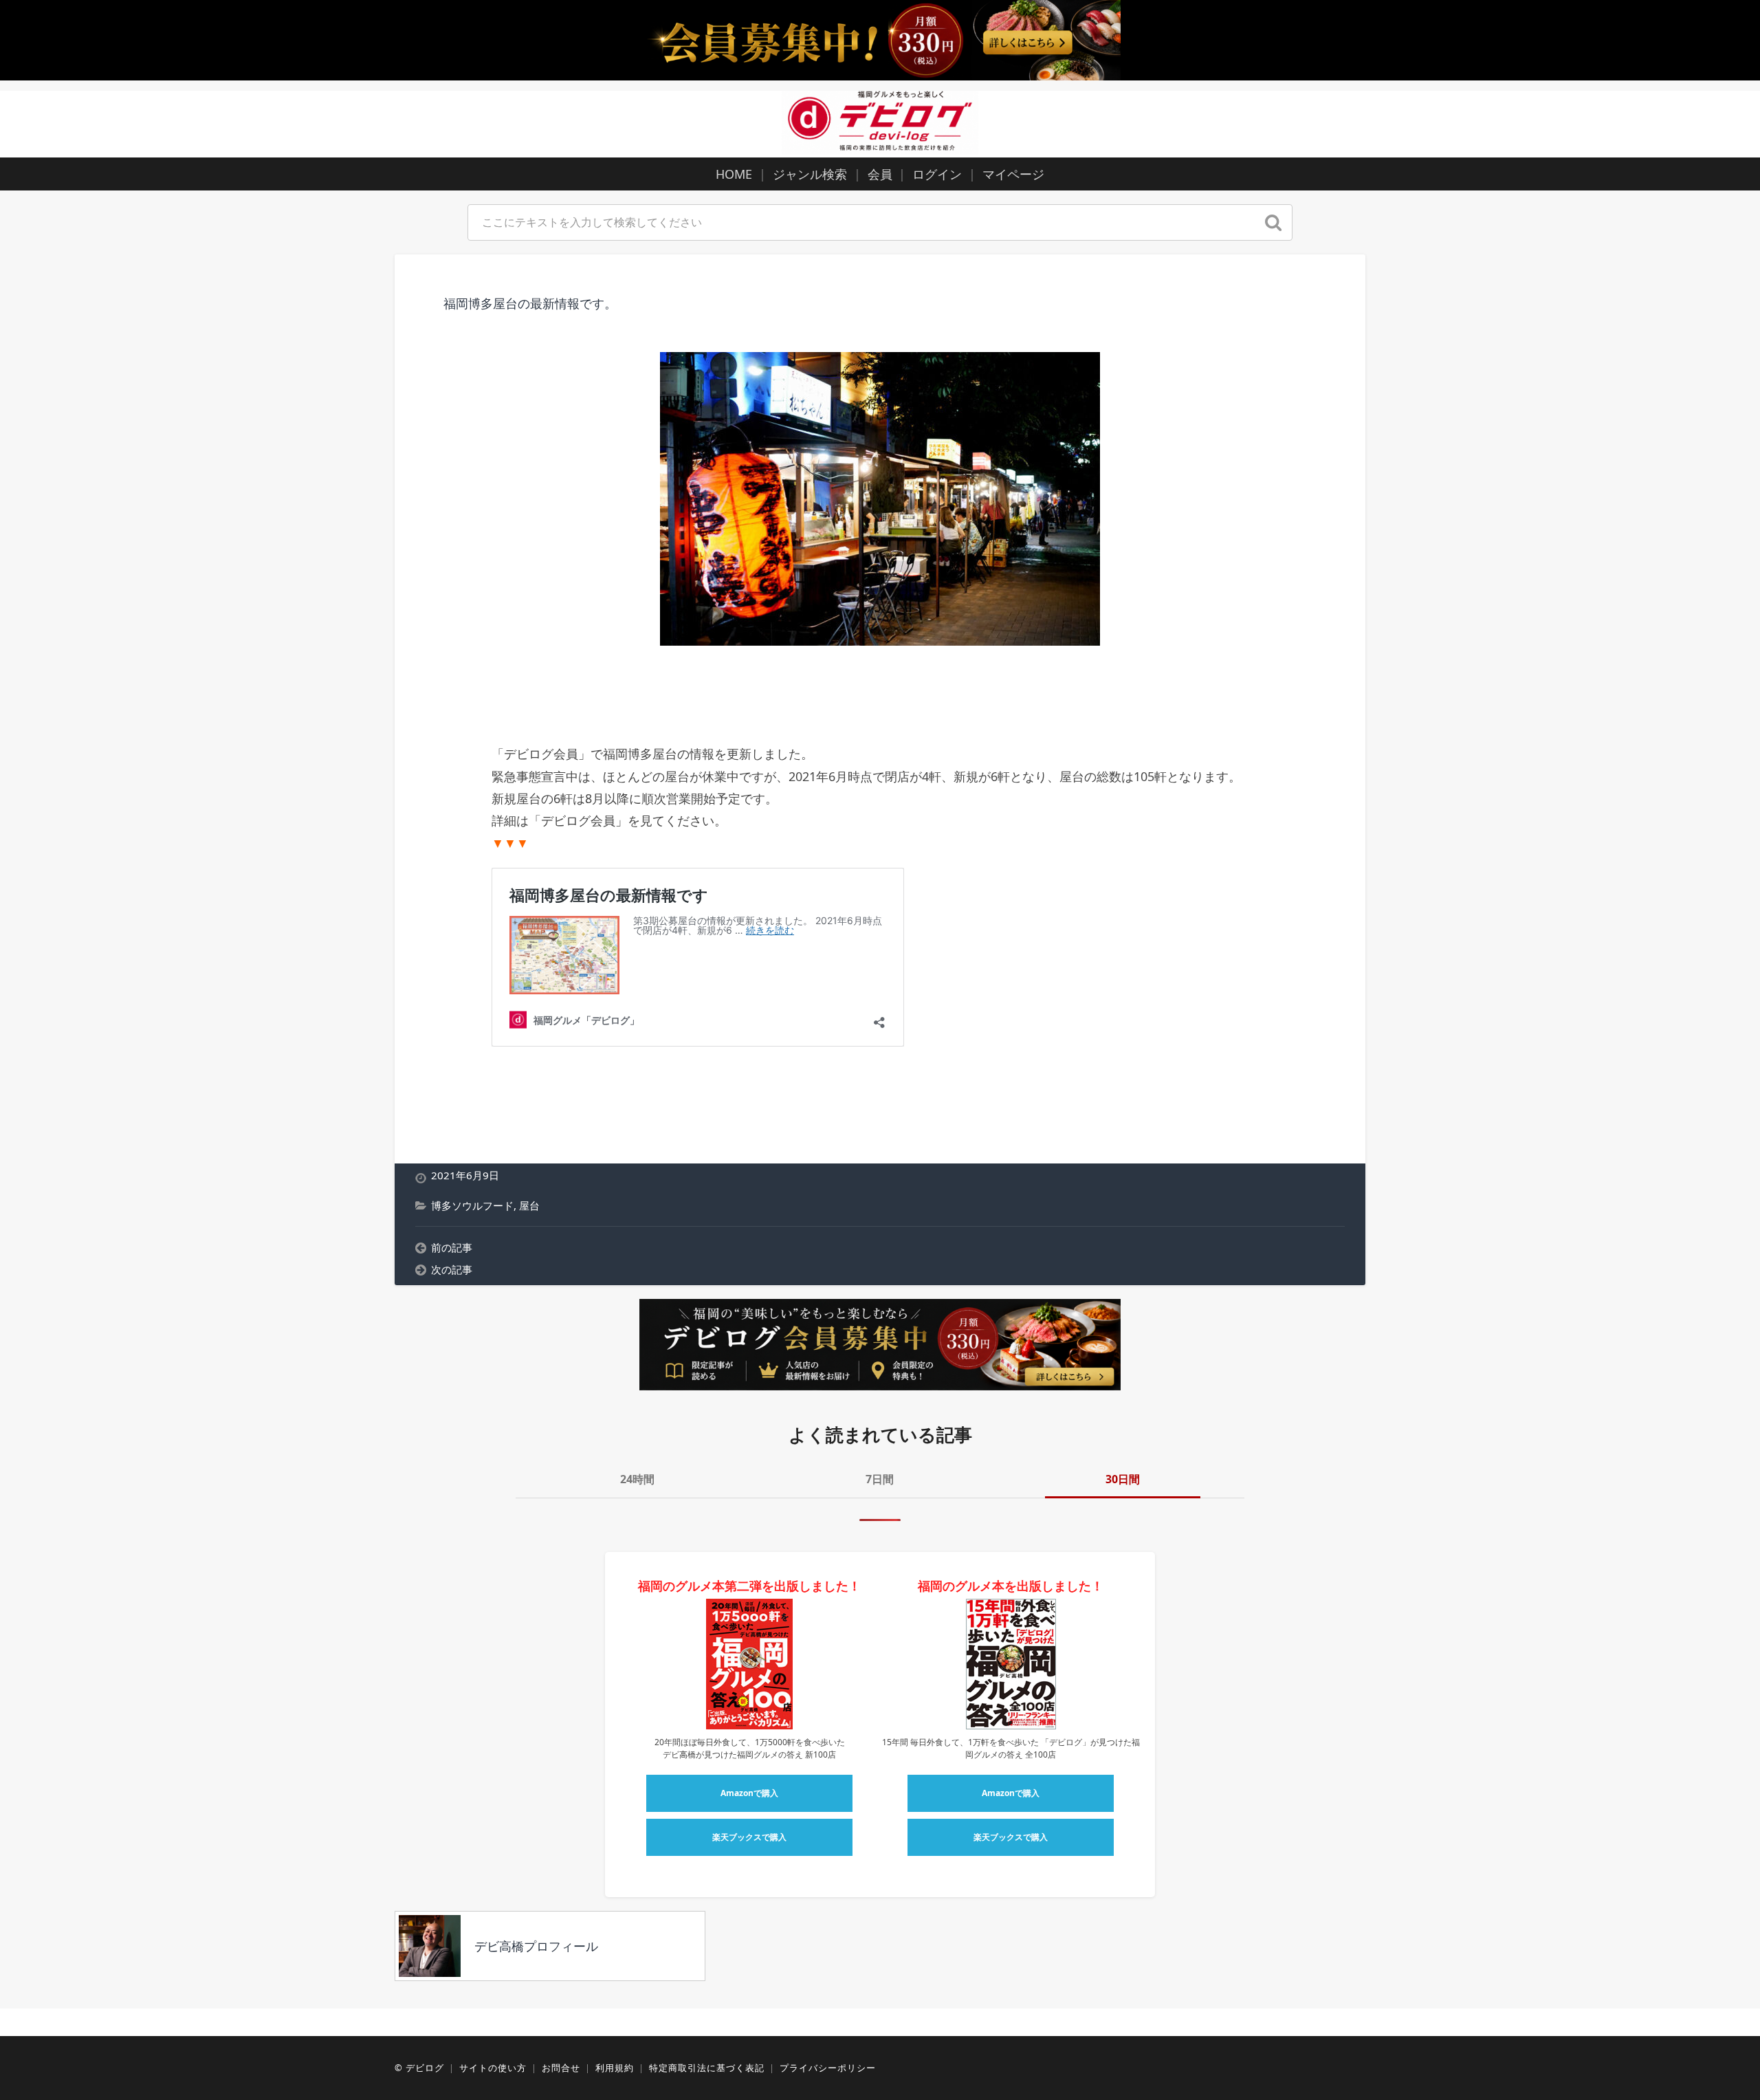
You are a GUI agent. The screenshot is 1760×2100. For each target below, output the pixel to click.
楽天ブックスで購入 (749, 1837)
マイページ (1013, 174)
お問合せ (561, 2068)
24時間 (637, 1479)
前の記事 (452, 1247)
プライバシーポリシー (828, 2068)
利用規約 (615, 2068)
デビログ (425, 2068)
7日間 (880, 1479)
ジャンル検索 (810, 174)
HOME (734, 174)
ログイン (937, 174)
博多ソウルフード (472, 1205)
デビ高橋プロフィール (536, 1946)
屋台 (529, 1205)
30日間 (1123, 1479)
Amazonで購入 (749, 1793)
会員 (880, 174)
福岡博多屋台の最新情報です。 (530, 303)
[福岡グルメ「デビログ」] (880, 122)
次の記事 (452, 1269)
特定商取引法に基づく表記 (707, 2068)
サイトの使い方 (493, 2068)
